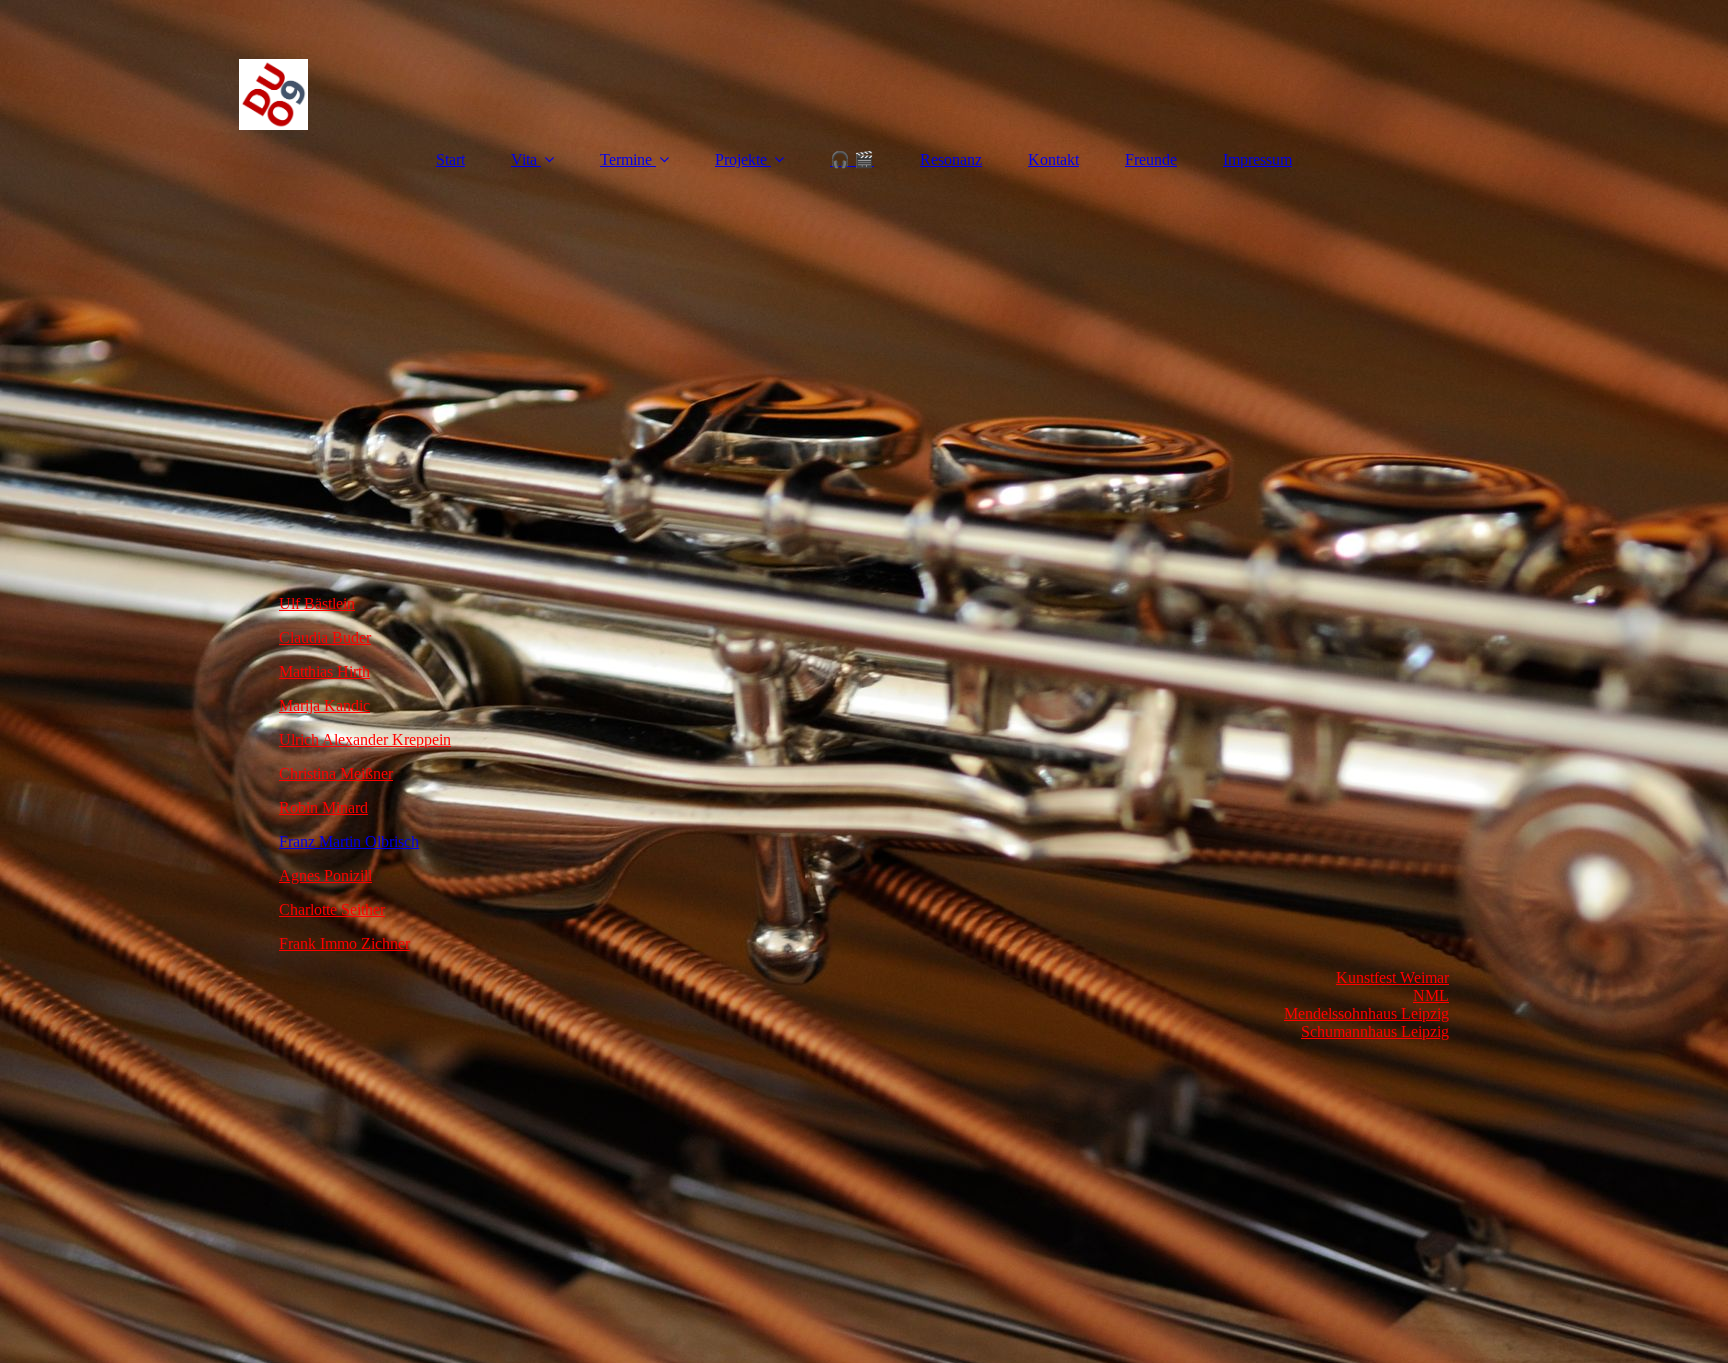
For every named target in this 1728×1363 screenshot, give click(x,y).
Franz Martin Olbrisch (349, 841)
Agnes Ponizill (325, 875)
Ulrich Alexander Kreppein (365, 739)
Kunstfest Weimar (1392, 977)
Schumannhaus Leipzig (1375, 1031)
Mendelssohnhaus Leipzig (1366, 1013)
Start (450, 159)
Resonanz (951, 159)
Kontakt (1053, 159)
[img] (864, 65)
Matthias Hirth (324, 671)
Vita (524, 159)
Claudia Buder (325, 637)
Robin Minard (323, 807)
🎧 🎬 (852, 159)
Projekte (741, 159)
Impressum (1257, 159)
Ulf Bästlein (317, 603)
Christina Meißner (336, 773)
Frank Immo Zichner (344, 943)
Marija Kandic (324, 705)
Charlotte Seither (332, 909)
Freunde (1151, 159)
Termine (626, 159)
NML (1431, 995)
